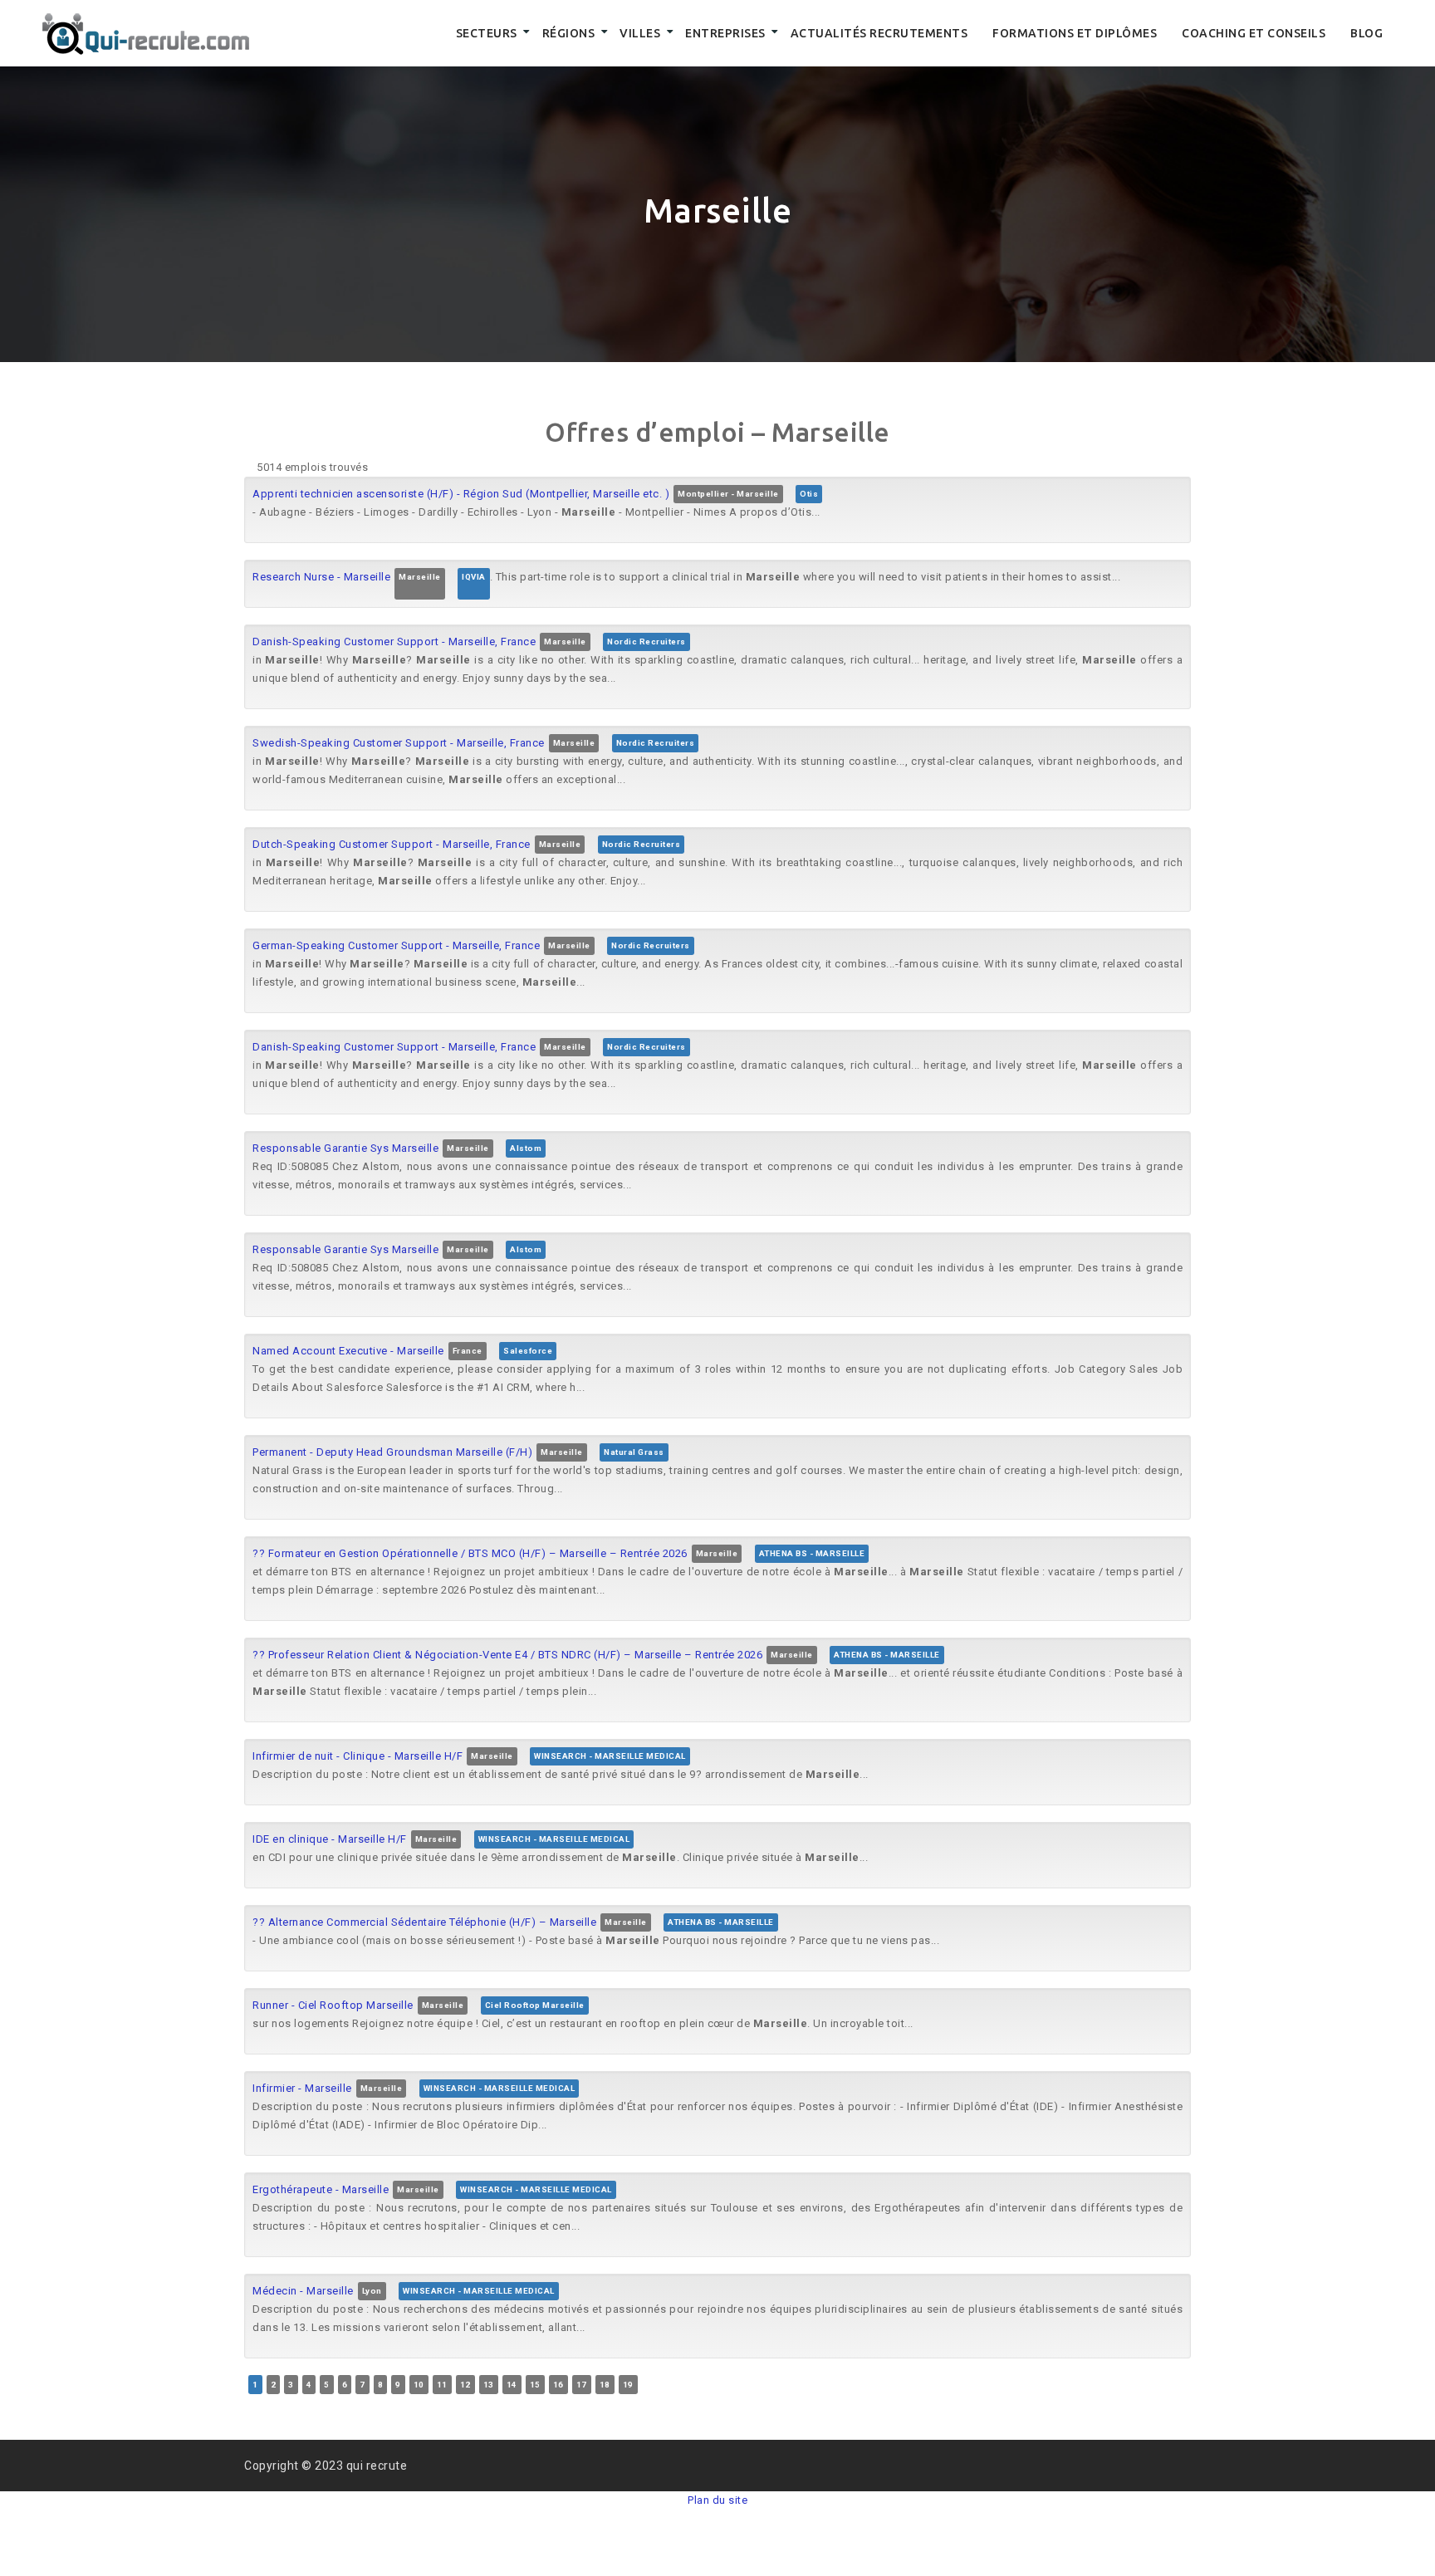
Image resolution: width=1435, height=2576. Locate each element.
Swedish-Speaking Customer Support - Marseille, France (399, 743)
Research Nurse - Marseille (321, 577)
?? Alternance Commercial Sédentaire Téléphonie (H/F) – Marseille (424, 1922)
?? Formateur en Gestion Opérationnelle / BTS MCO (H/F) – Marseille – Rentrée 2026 (470, 1553)
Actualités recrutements (879, 33)
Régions (569, 33)
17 (582, 2385)
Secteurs (487, 33)
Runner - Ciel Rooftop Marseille (333, 2005)
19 (628, 2385)
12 (465, 2385)
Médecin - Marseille (303, 2291)
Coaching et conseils (1254, 33)
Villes (640, 33)
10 (419, 2385)
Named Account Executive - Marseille (348, 1351)
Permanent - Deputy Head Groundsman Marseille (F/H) (392, 1452)
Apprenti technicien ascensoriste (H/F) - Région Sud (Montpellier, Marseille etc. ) (461, 494)
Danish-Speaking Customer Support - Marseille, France (394, 642)
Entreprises (725, 33)
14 (512, 2385)
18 (605, 2385)
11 (442, 2385)
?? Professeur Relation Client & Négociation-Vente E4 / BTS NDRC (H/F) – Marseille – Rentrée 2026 (507, 1655)
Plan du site (717, 2500)
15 (535, 2385)
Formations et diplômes (1075, 33)
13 (489, 2385)
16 (558, 2385)
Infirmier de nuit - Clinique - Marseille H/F (358, 1756)
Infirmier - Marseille (302, 2088)
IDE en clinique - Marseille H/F (330, 1839)
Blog (1366, 33)
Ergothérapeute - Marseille (321, 2189)
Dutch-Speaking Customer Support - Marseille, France (392, 844)
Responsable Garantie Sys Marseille (345, 1148)
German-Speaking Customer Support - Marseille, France (396, 945)
